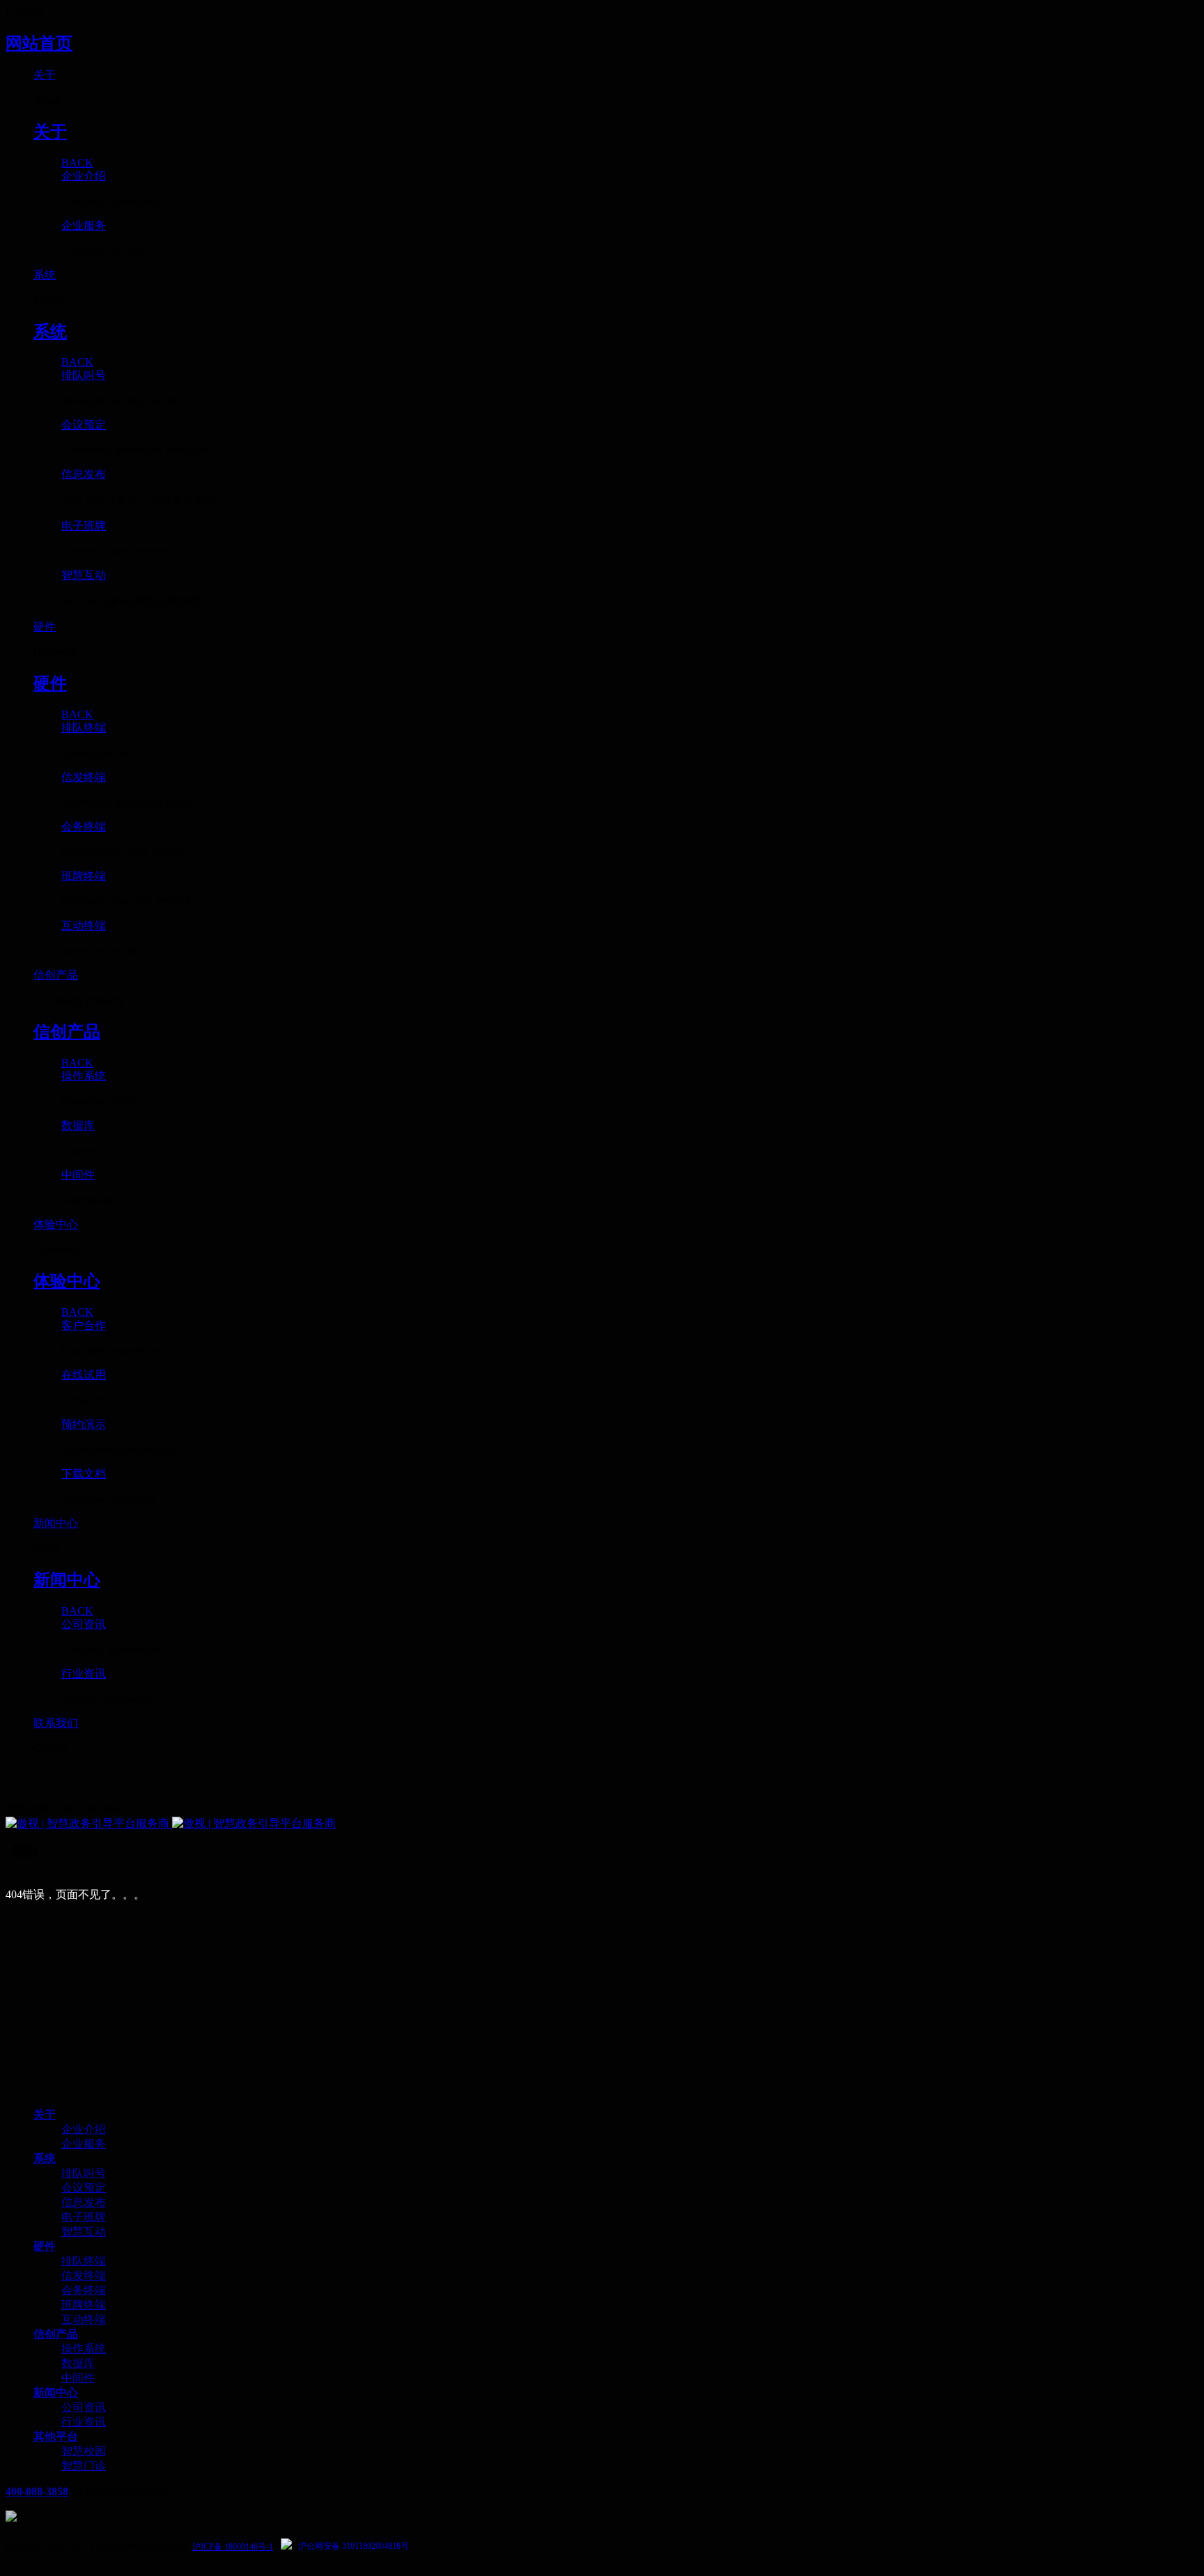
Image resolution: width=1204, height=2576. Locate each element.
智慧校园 (84, 2451)
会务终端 (84, 2290)
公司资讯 (84, 2407)
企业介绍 (84, 2129)
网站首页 (39, 43)
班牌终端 (84, 2305)
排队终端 (84, 2261)
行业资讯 (84, 2422)
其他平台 (56, 2436)
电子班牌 (84, 2217)
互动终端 (84, 2319)
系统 (45, 2158)
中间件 (78, 2378)
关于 (45, 2115)
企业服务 (84, 2144)
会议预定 (84, 2188)
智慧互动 (84, 2232)
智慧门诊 (84, 2466)
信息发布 (84, 2202)
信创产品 (56, 2334)
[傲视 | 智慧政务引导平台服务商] (602, 1824)
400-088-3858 (37, 2491)
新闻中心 (56, 2392)
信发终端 (84, 2275)
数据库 (78, 2363)
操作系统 (84, 2349)
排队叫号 (84, 2173)
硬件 (45, 2246)
